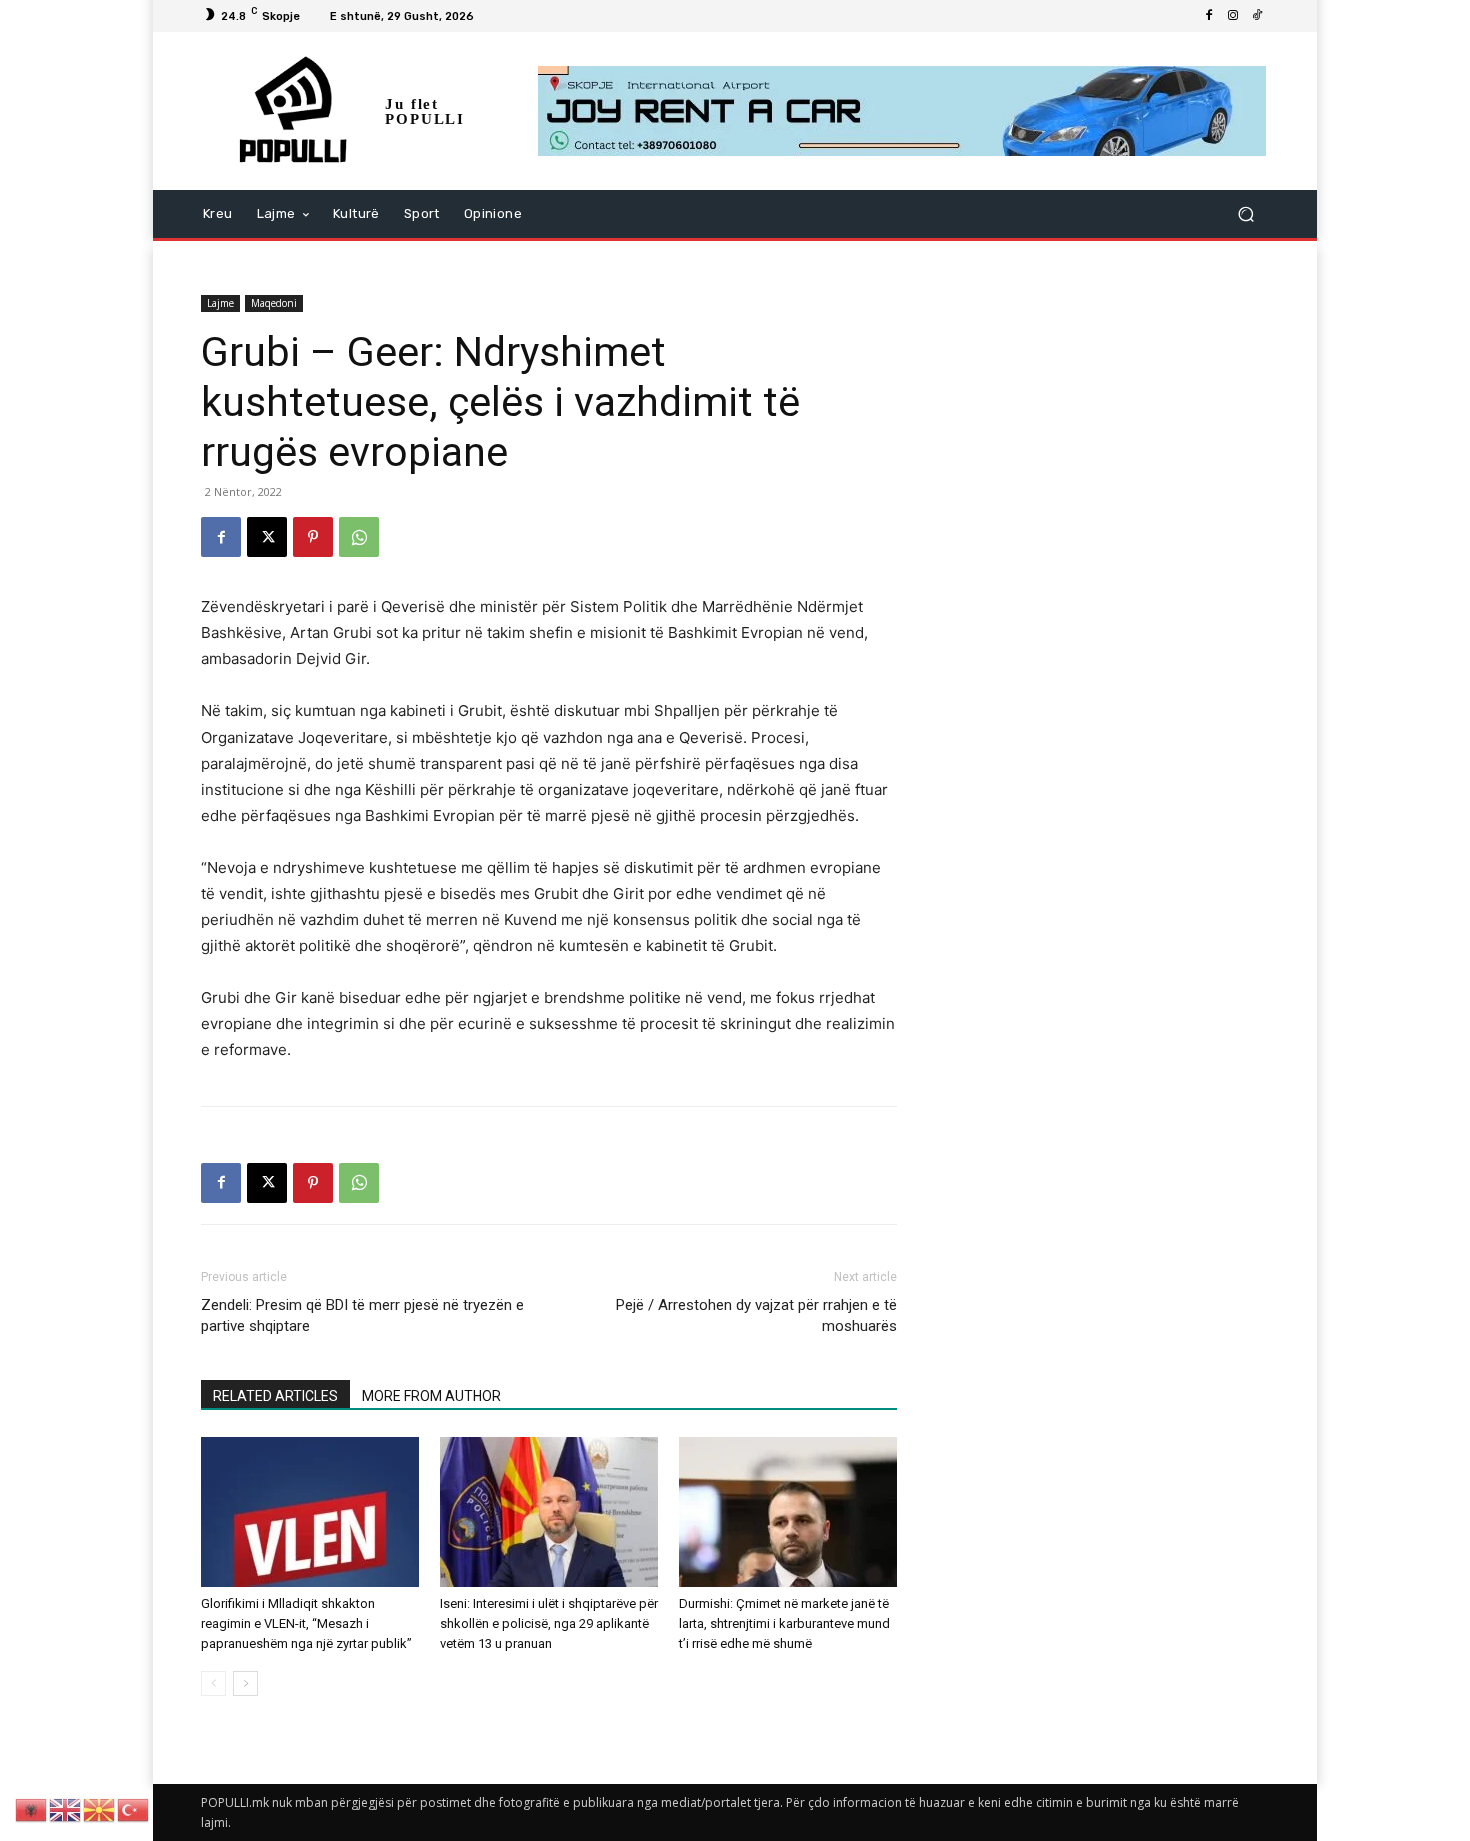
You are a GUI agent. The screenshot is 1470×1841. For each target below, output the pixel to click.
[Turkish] (134, 1808)
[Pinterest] (313, 537)
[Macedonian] (100, 1808)
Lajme (220, 303)
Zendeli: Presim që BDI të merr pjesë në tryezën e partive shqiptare (362, 1315)
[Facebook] (1209, 16)
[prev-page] (213, 1683)
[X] (267, 537)
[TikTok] (1257, 16)
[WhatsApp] (359, 537)
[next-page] (245, 1683)
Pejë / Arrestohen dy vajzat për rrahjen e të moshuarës (756, 1315)
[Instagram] (1233, 16)
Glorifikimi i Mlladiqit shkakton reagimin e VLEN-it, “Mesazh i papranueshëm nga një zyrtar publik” (306, 1623)
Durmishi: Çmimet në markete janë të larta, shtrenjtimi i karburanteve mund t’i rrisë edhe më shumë (784, 1623)
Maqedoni (274, 303)
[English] (66, 1808)
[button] (1245, 214)
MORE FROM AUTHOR (431, 1396)
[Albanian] (32, 1808)
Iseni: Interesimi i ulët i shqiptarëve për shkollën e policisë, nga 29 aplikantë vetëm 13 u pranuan (549, 1623)
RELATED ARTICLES (275, 1396)
